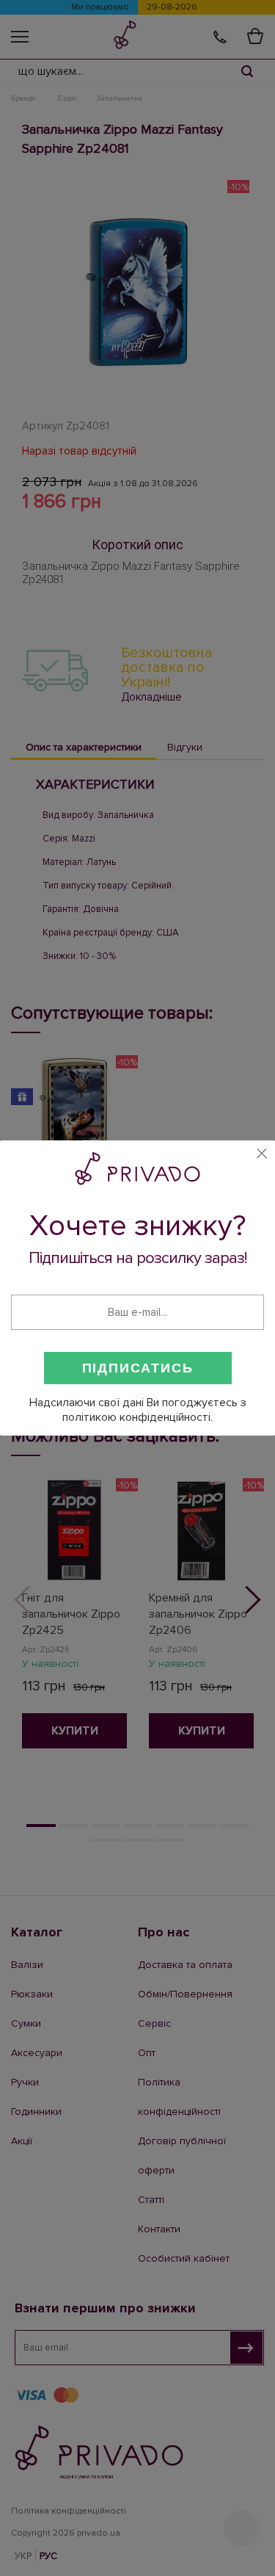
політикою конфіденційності (136, 1417)
